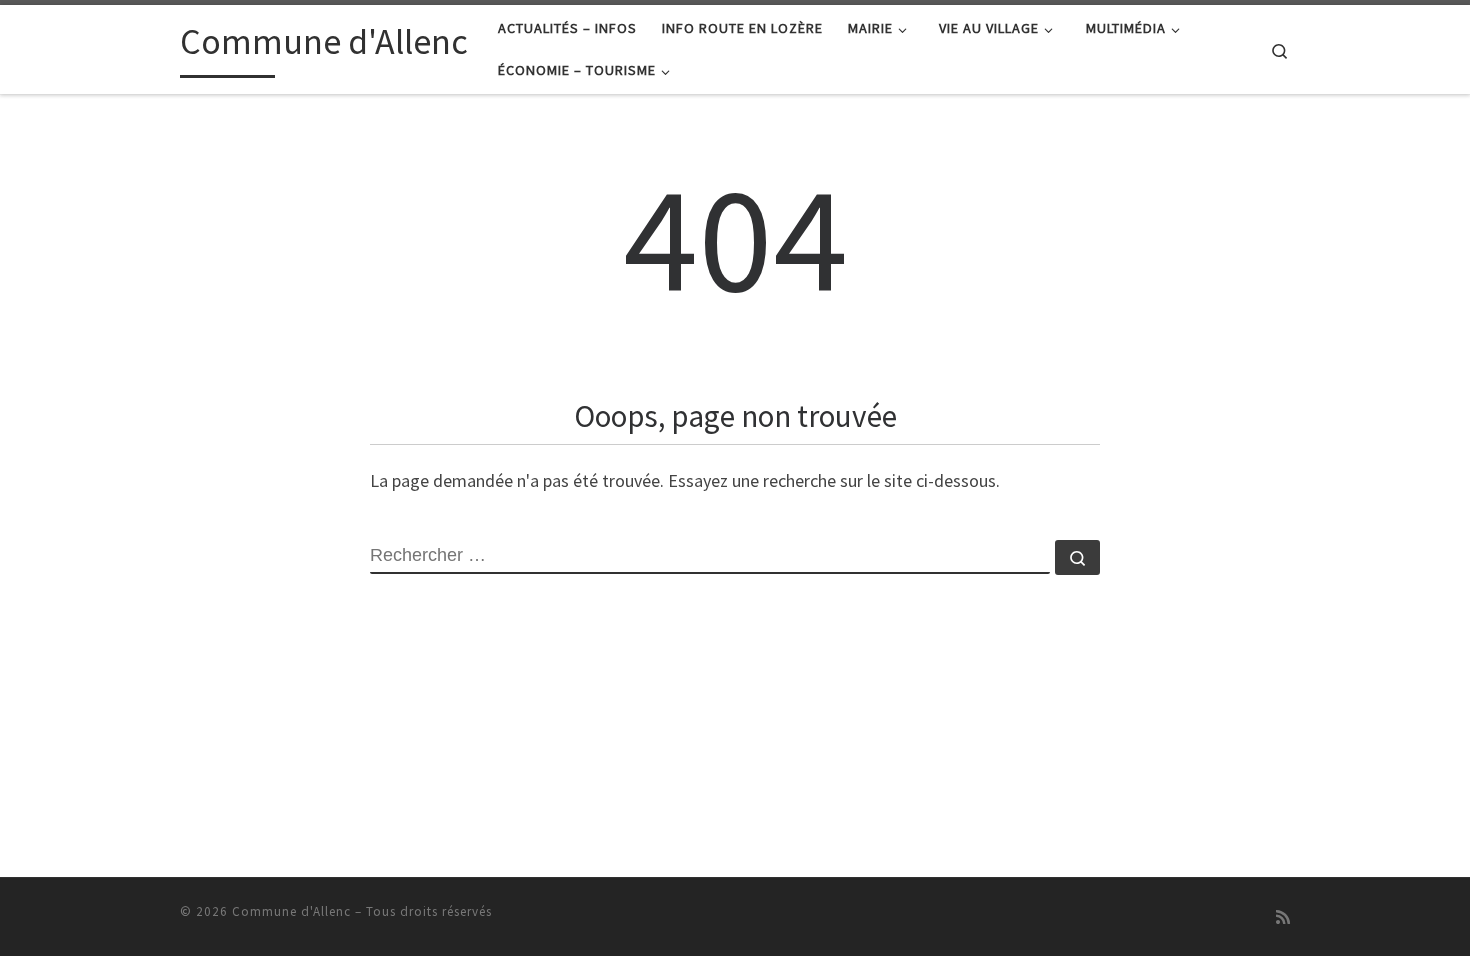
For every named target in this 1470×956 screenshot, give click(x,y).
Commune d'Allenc (291, 911)
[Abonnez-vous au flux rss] (1283, 917)
